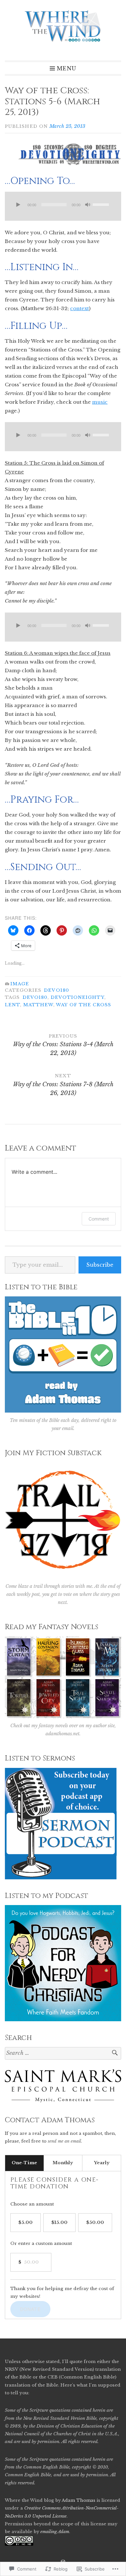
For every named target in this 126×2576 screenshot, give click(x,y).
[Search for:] (63, 2053)
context (79, 308)
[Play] (18, 205)
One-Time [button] (24, 2163)
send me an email (64, 2141)
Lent (12, 1005)
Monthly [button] (63, 2163)
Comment (99, 1219)
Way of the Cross (84, 1005)
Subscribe (100, 1265)
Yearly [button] (102, 2163)
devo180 (35, 997)
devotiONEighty (78, 997)
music (100, 402)
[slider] (102, 204)
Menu (67, 68)
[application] (63, 206)
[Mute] (88, 205)
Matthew (38, 1005)
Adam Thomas (79, 2500)
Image (20, 984)
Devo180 (57, 990)
